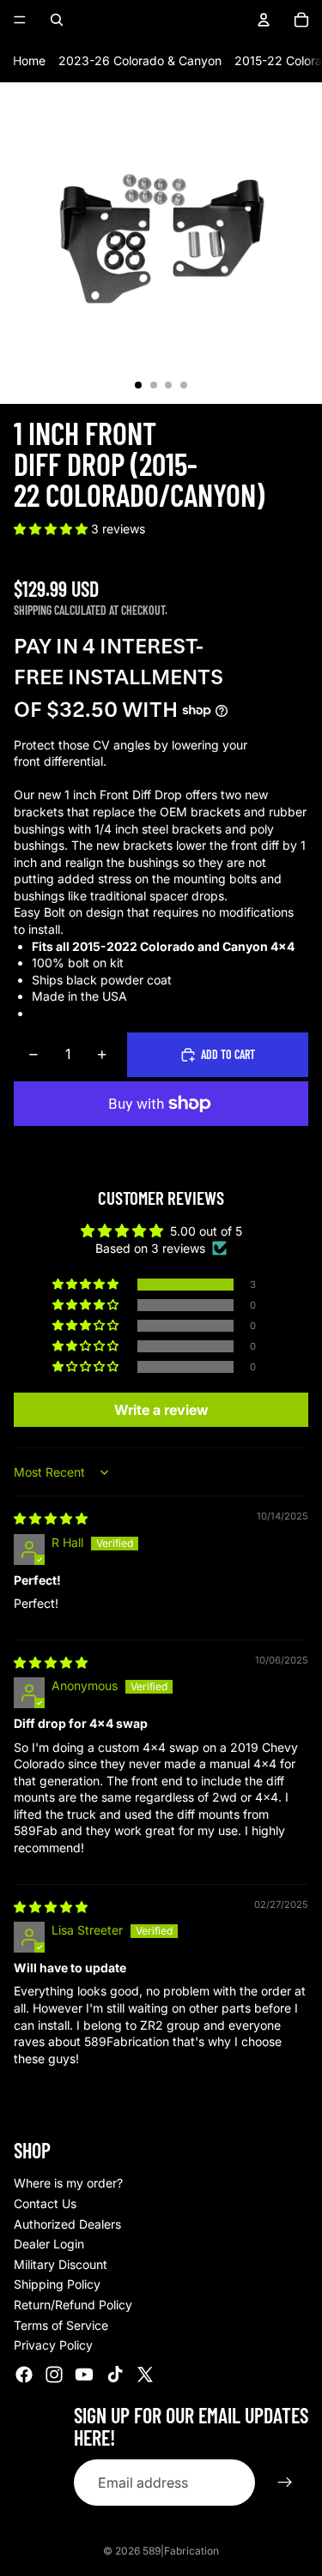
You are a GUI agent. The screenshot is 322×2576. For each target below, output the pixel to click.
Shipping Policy (57, 2284)
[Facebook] (24, 2374)
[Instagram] (54, 2374)
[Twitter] (145, 2374)
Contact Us (45, 2203)
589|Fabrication (181, 2551)
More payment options (161, 1143)
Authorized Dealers (67, 2224)
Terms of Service (61, 2325)
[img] (51, 1518)
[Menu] (20, 20)
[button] (52, 529)
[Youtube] (84, 2374)
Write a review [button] (161, 1410)
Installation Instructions (96, 1013)
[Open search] (57, 20)
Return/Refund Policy (73, 2305)
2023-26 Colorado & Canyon (140, 60)
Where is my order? (68, 2183)
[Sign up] (285, 2483)
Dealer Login (49, 2244)
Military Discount (61, 2264)
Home (29, 60)
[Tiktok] (115, 2374)
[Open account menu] (264, 20)
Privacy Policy (53, 2345)
